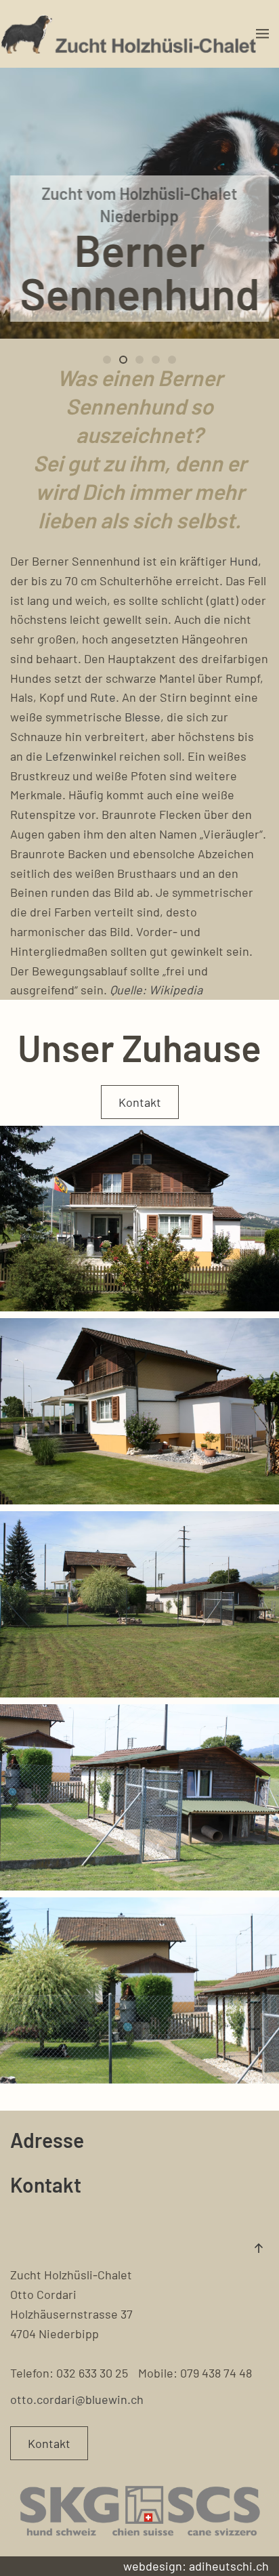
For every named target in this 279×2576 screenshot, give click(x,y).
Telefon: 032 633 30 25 (69, 2373)
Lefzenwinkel (81, 756)
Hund (244, 561)
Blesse (143, 717)
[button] (262, 34)
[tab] (139, 360)
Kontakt (140, 1102)
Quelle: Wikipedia (156, 990)
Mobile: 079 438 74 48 (195, 2373)
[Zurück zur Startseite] (128, 34)
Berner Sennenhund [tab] (110, 361)
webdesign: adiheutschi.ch (196, 2566)
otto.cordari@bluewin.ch (77, 2399)
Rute (103, 697)
